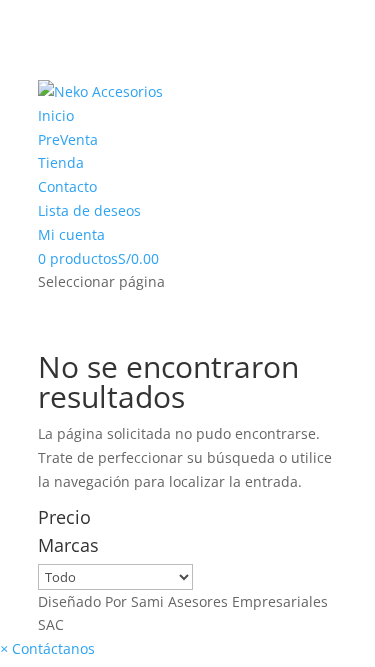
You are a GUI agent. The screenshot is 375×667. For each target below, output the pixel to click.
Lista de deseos (89, 210)
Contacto (67, 186)
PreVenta (68, 139)
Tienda (61, 162)
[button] (47, 648)
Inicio (56, 115)
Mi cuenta (71, 234)
